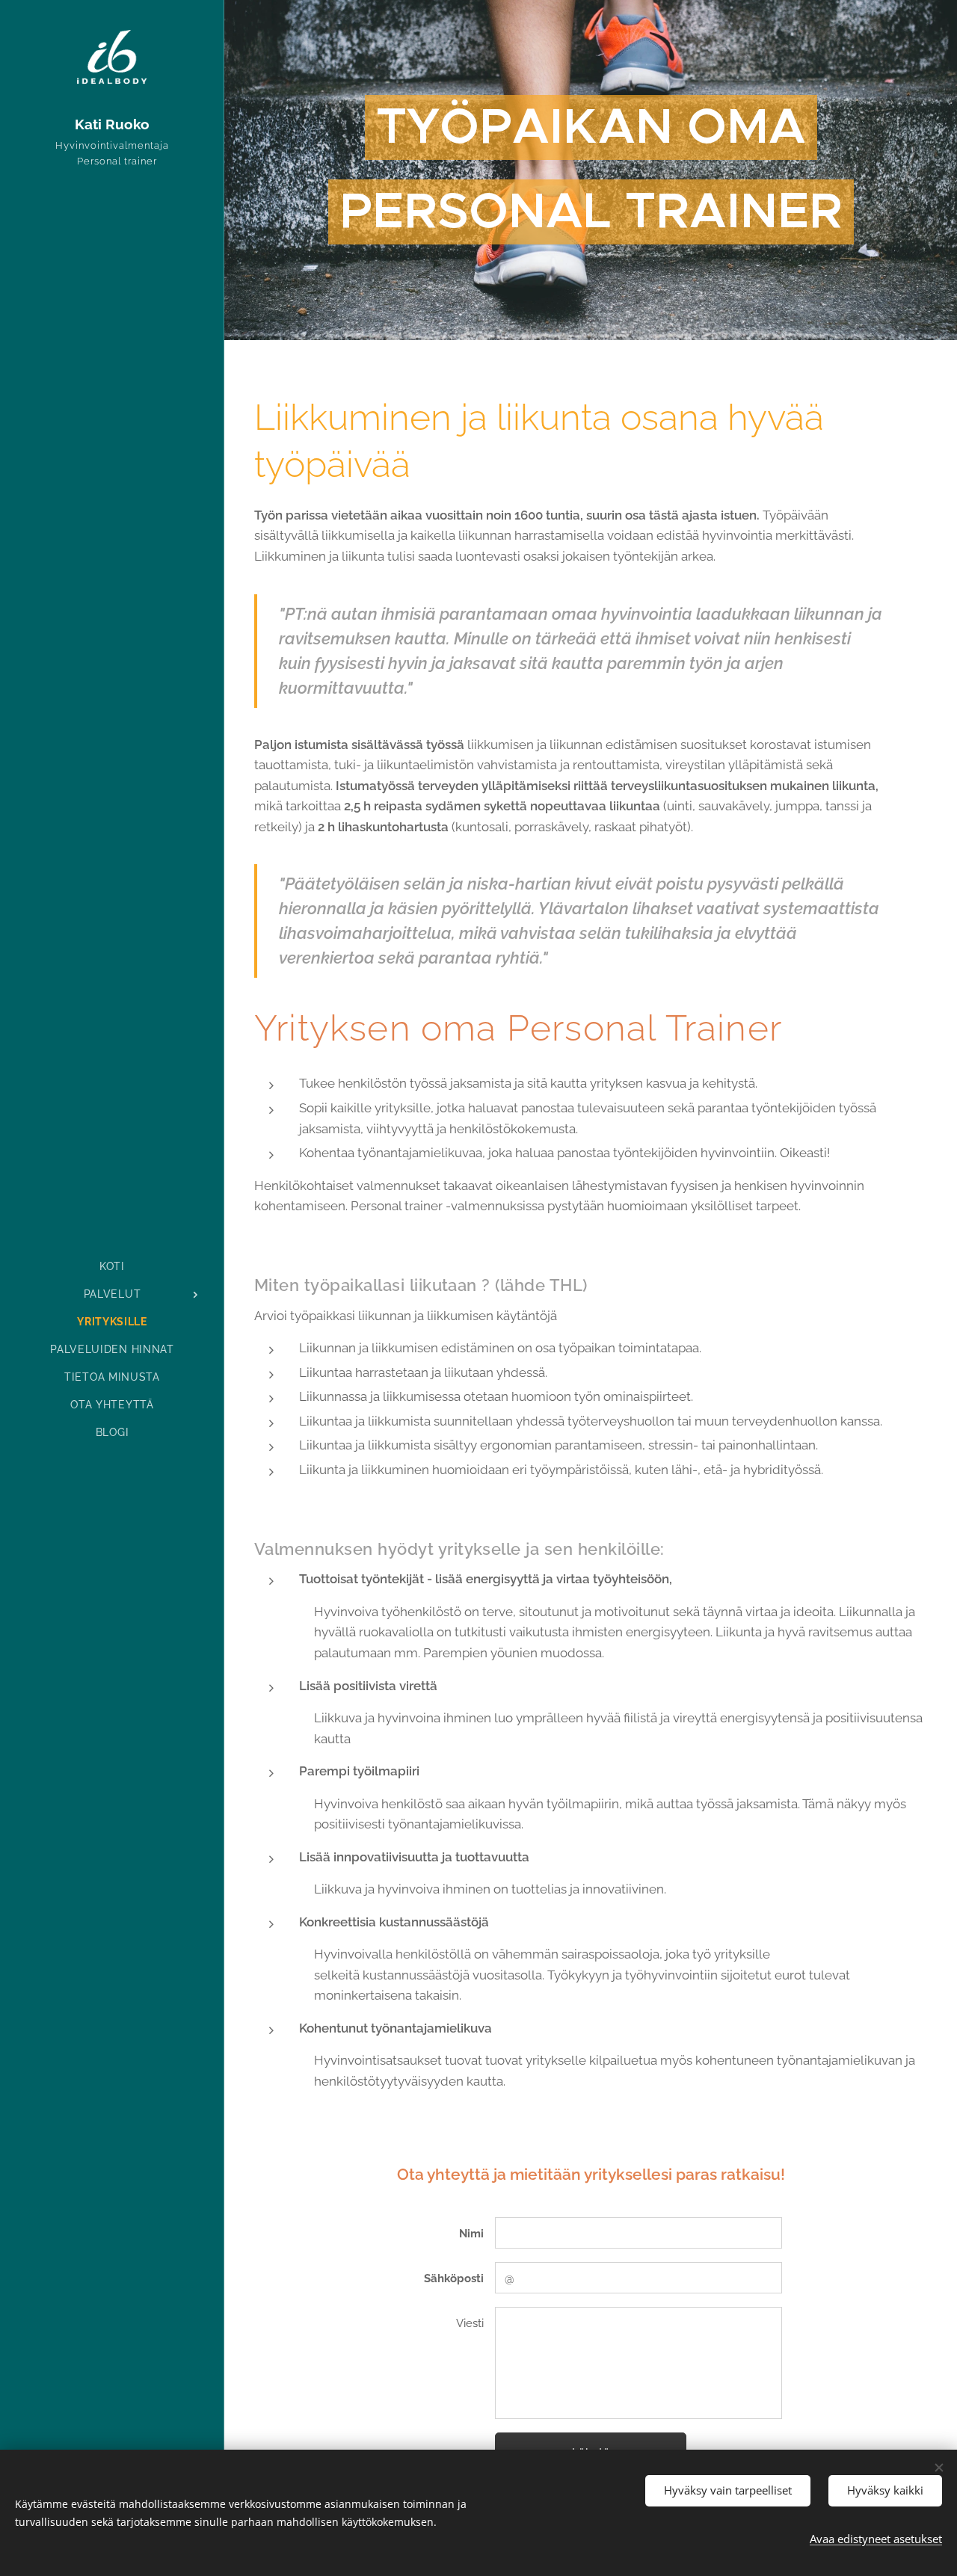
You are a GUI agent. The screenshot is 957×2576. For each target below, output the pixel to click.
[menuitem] (112, 1267)
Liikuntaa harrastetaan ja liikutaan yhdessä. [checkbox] (423, 1372)
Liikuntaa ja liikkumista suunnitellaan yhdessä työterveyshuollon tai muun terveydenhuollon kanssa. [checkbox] (591, 1421)
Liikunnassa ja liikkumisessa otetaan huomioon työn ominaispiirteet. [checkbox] (496, 1396)
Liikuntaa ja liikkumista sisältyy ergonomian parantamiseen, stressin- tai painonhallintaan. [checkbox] (558, 1445)
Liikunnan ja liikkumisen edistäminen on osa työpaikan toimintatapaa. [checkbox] (500, 1348)
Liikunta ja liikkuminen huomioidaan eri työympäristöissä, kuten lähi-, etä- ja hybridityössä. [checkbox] (561, 1470)
